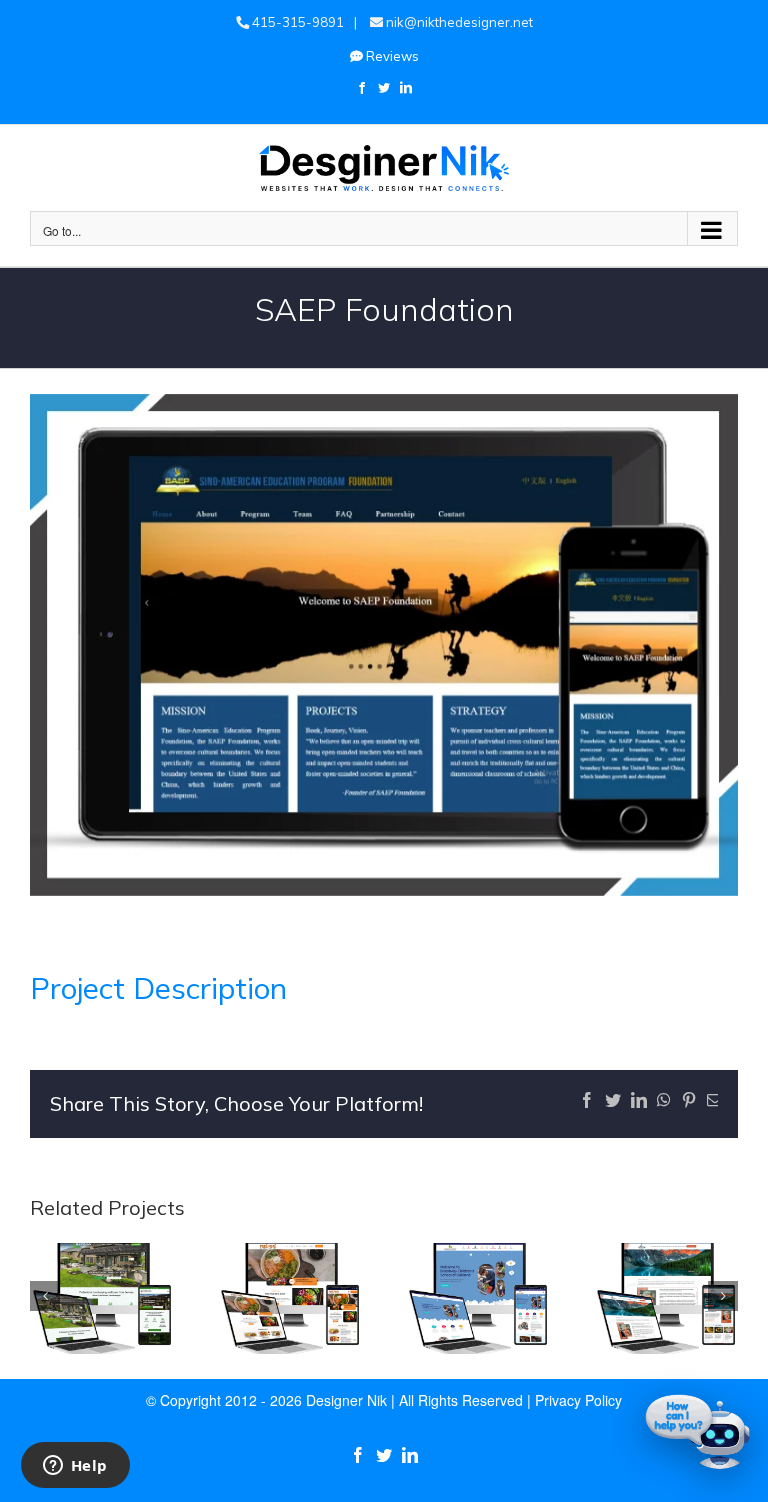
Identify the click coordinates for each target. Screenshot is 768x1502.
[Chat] (698, 1432)
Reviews (391, 56)
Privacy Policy (578, 1400)
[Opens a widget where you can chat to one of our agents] (75, 1467)
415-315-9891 (296, 22)
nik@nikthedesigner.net (458, 22)
